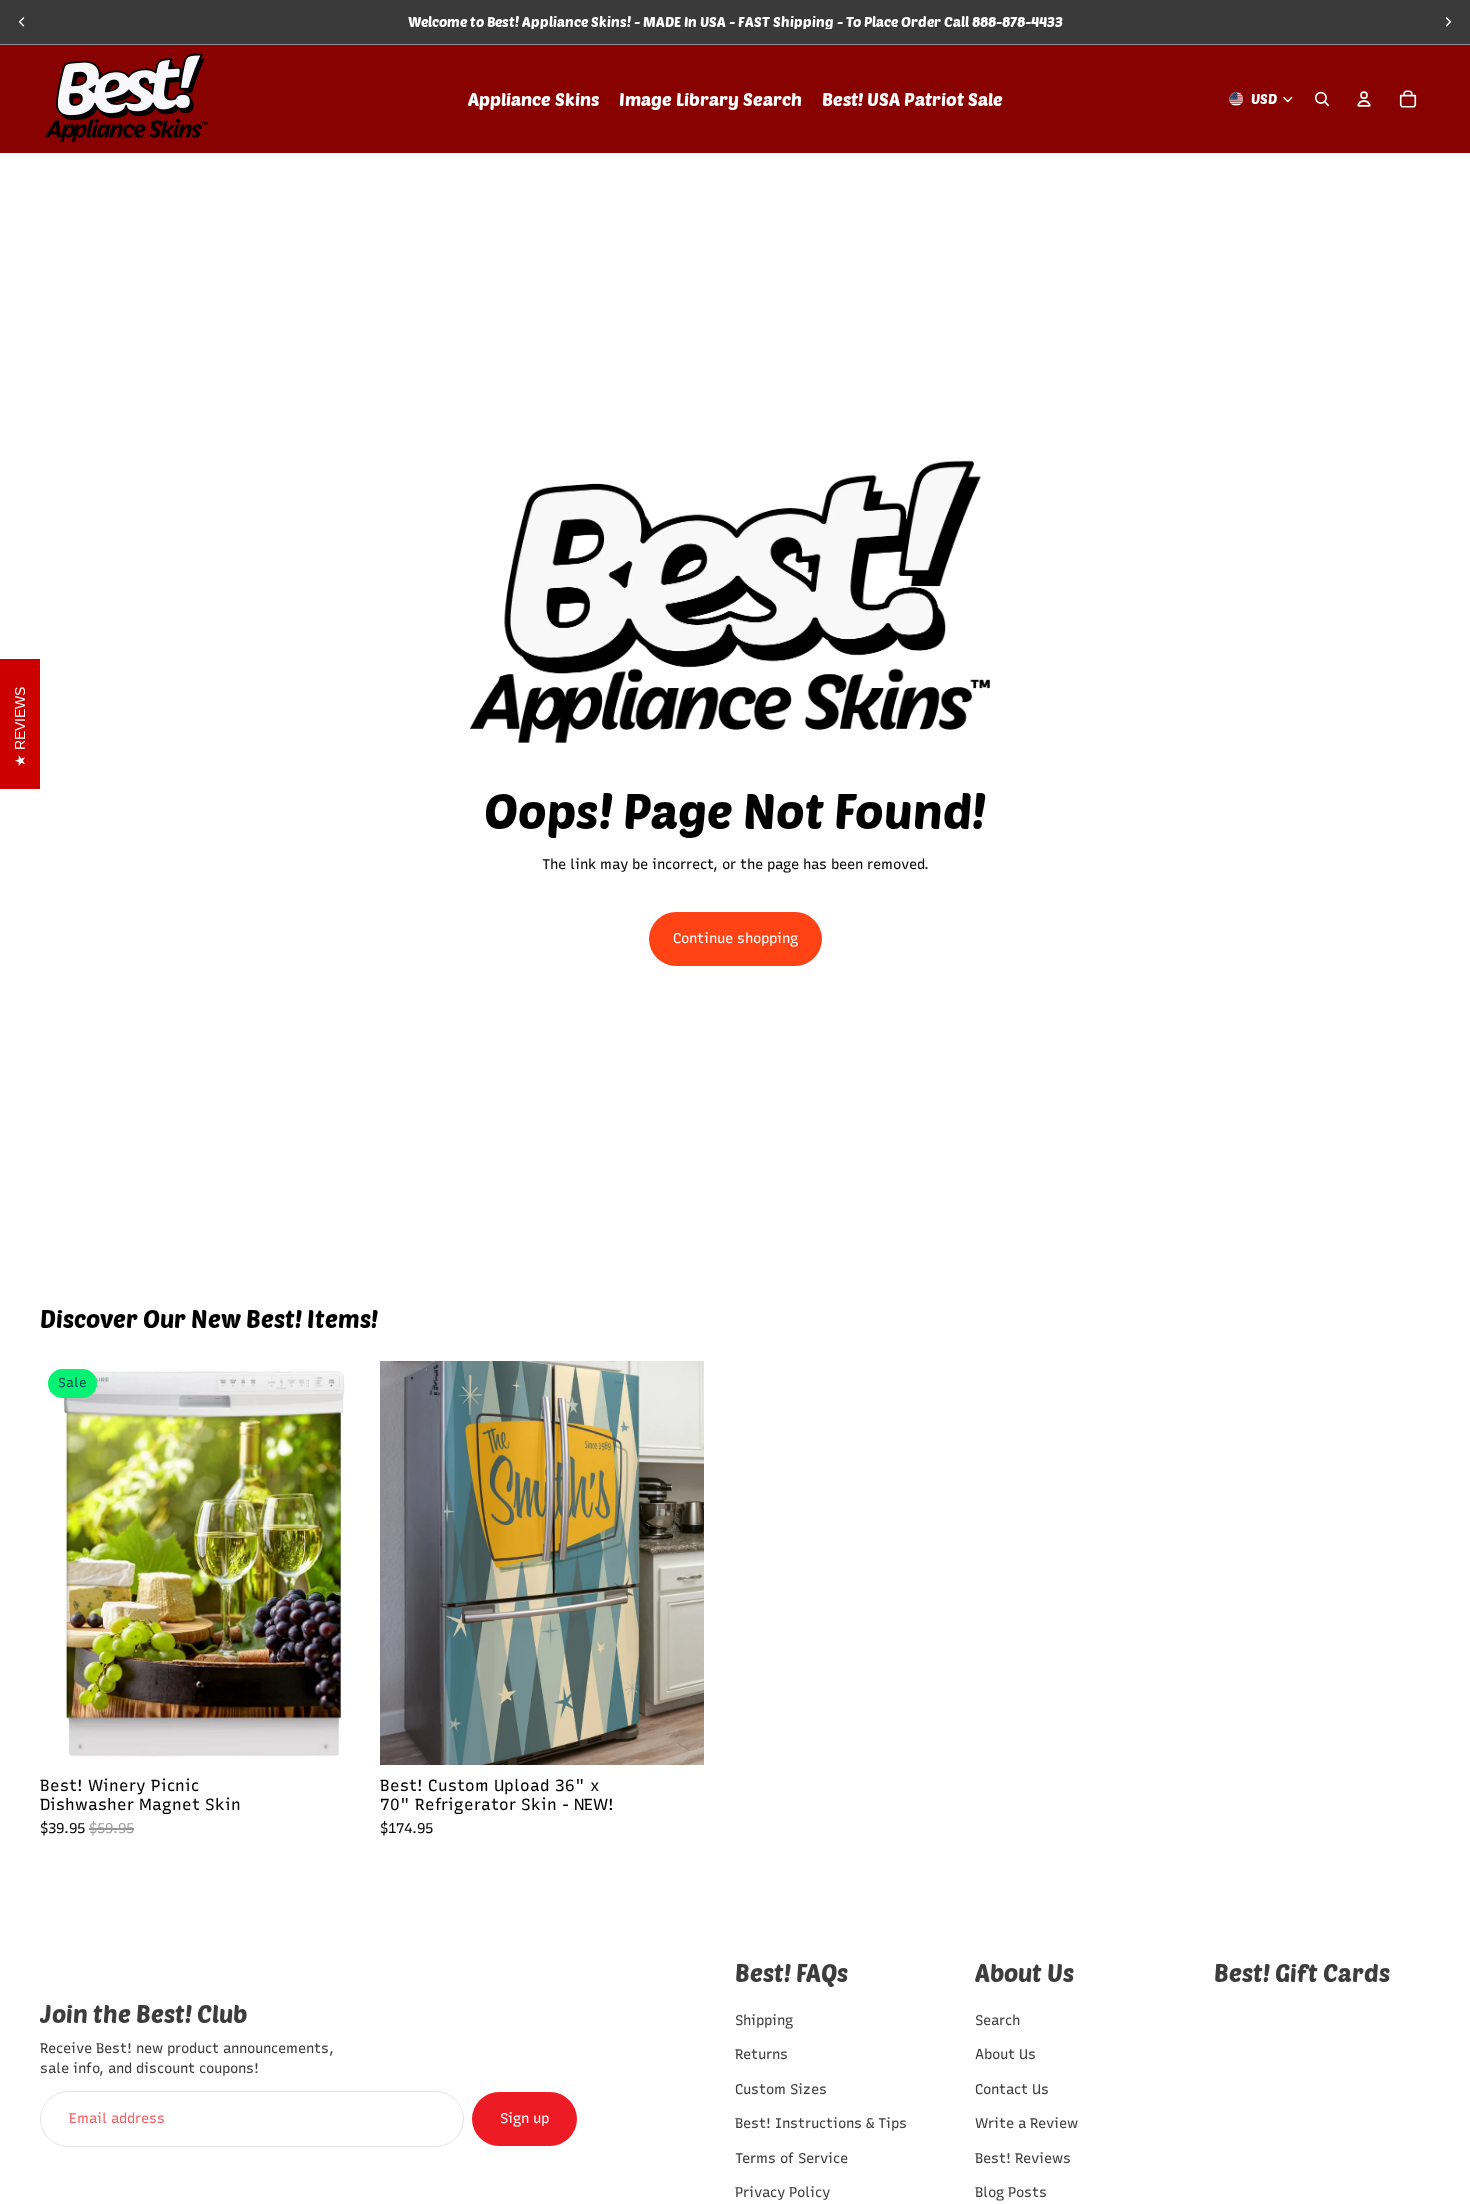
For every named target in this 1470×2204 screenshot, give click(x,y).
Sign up (524, 2118)
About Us (1005, 2055)
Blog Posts (1011, 2192)
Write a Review (1026, 2123)
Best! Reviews (1023, 2158)
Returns (761, 2055)
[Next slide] (1448, 22)
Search (997, 2020)
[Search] (1322, 99)
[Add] (672, 1734)
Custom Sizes (781, 2089)
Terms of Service (791, 2158)
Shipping (764, 2020)
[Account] (1364, 99)
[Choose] (333, 1734)
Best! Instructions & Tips (821, 2123)
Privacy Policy (782, 2192)
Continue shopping (735, 938)
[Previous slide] (22, 22)
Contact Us (1012, 2089)
